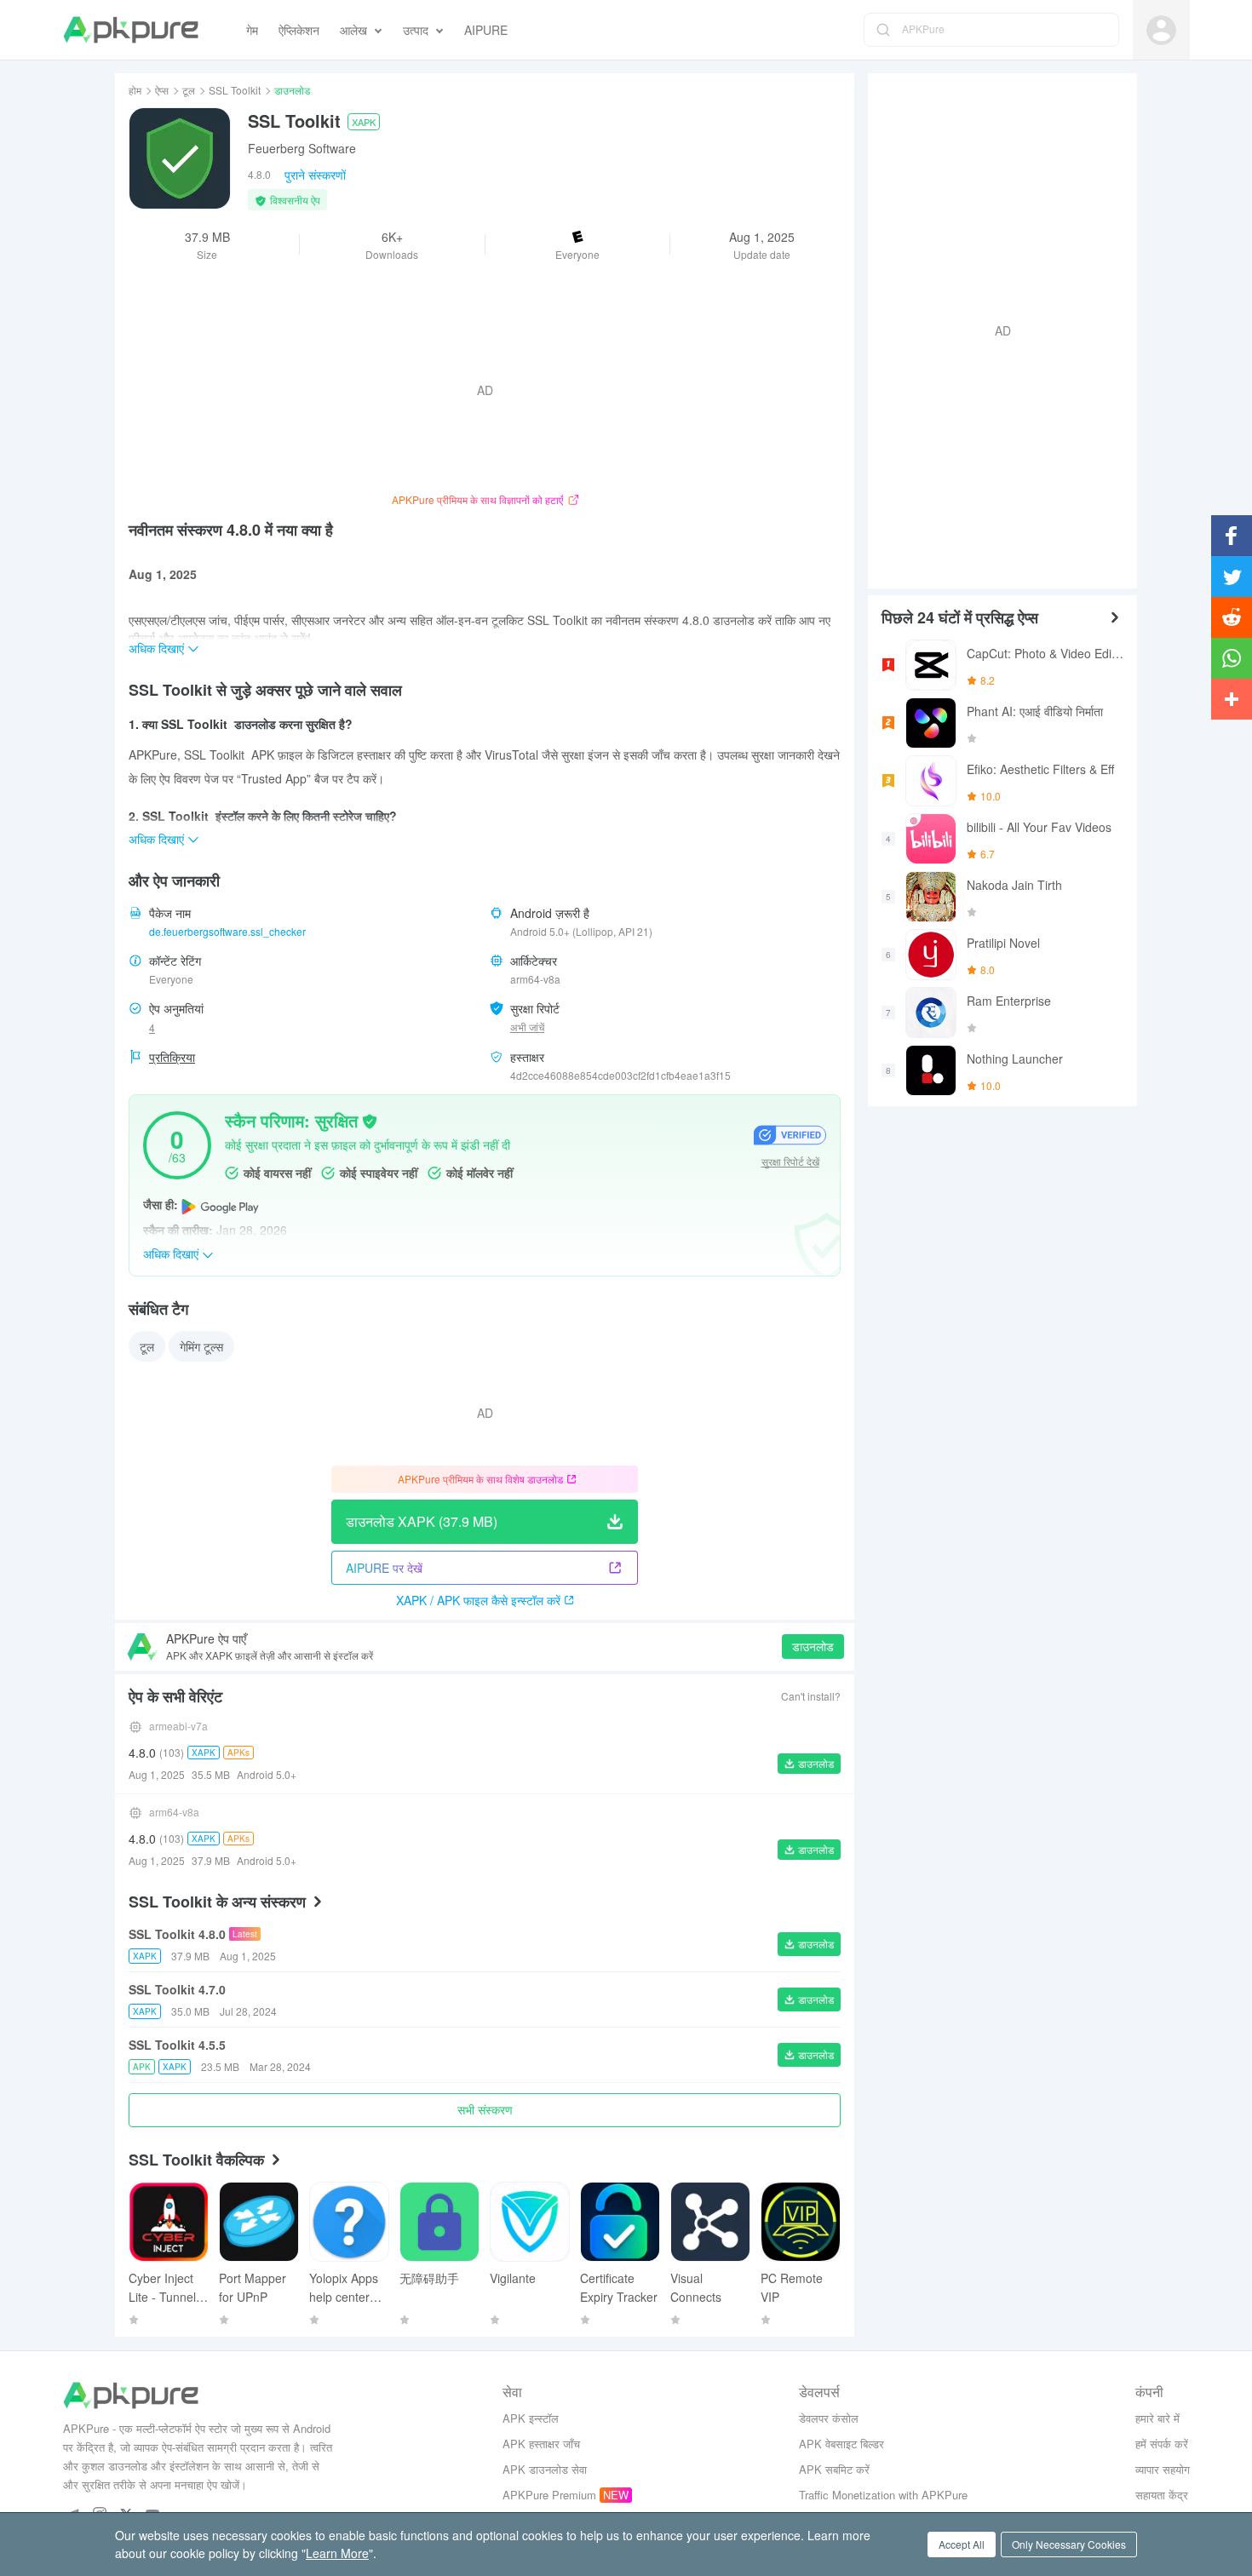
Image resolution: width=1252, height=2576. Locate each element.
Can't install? (811, 1696)
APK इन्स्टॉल (531, 2418)
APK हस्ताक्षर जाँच (541, 2444)
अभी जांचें (527, 1027)
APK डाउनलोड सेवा (545, 2469)
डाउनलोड (813, 1646)
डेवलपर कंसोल (829, 2418)
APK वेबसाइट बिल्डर (841, 2444)
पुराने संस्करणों (315, 175)
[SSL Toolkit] (180, 158)
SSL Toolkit (235, 90)
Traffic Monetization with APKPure (883, 2495)
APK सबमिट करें (834, 2469)
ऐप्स (162, 90)
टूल (189, 90)
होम (135, 90)
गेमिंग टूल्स (201, 1346)
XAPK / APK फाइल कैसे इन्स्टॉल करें (478, 1600)
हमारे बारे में (1157, 2418)
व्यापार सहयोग (1163, 2469)
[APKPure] (131, 30)
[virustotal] (370, 1120)
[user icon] (1161, 30)
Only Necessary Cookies (1069, 2544)
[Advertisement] (996, 329)
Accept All (962, 2544)
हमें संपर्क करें (1162, 2444)
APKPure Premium (549, 2495)
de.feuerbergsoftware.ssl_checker (227, 931)
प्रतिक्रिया (172, 1057)
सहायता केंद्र (1162, 2495)
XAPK (364, 122)
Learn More (337, 2553)
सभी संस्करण (485, 2109)
